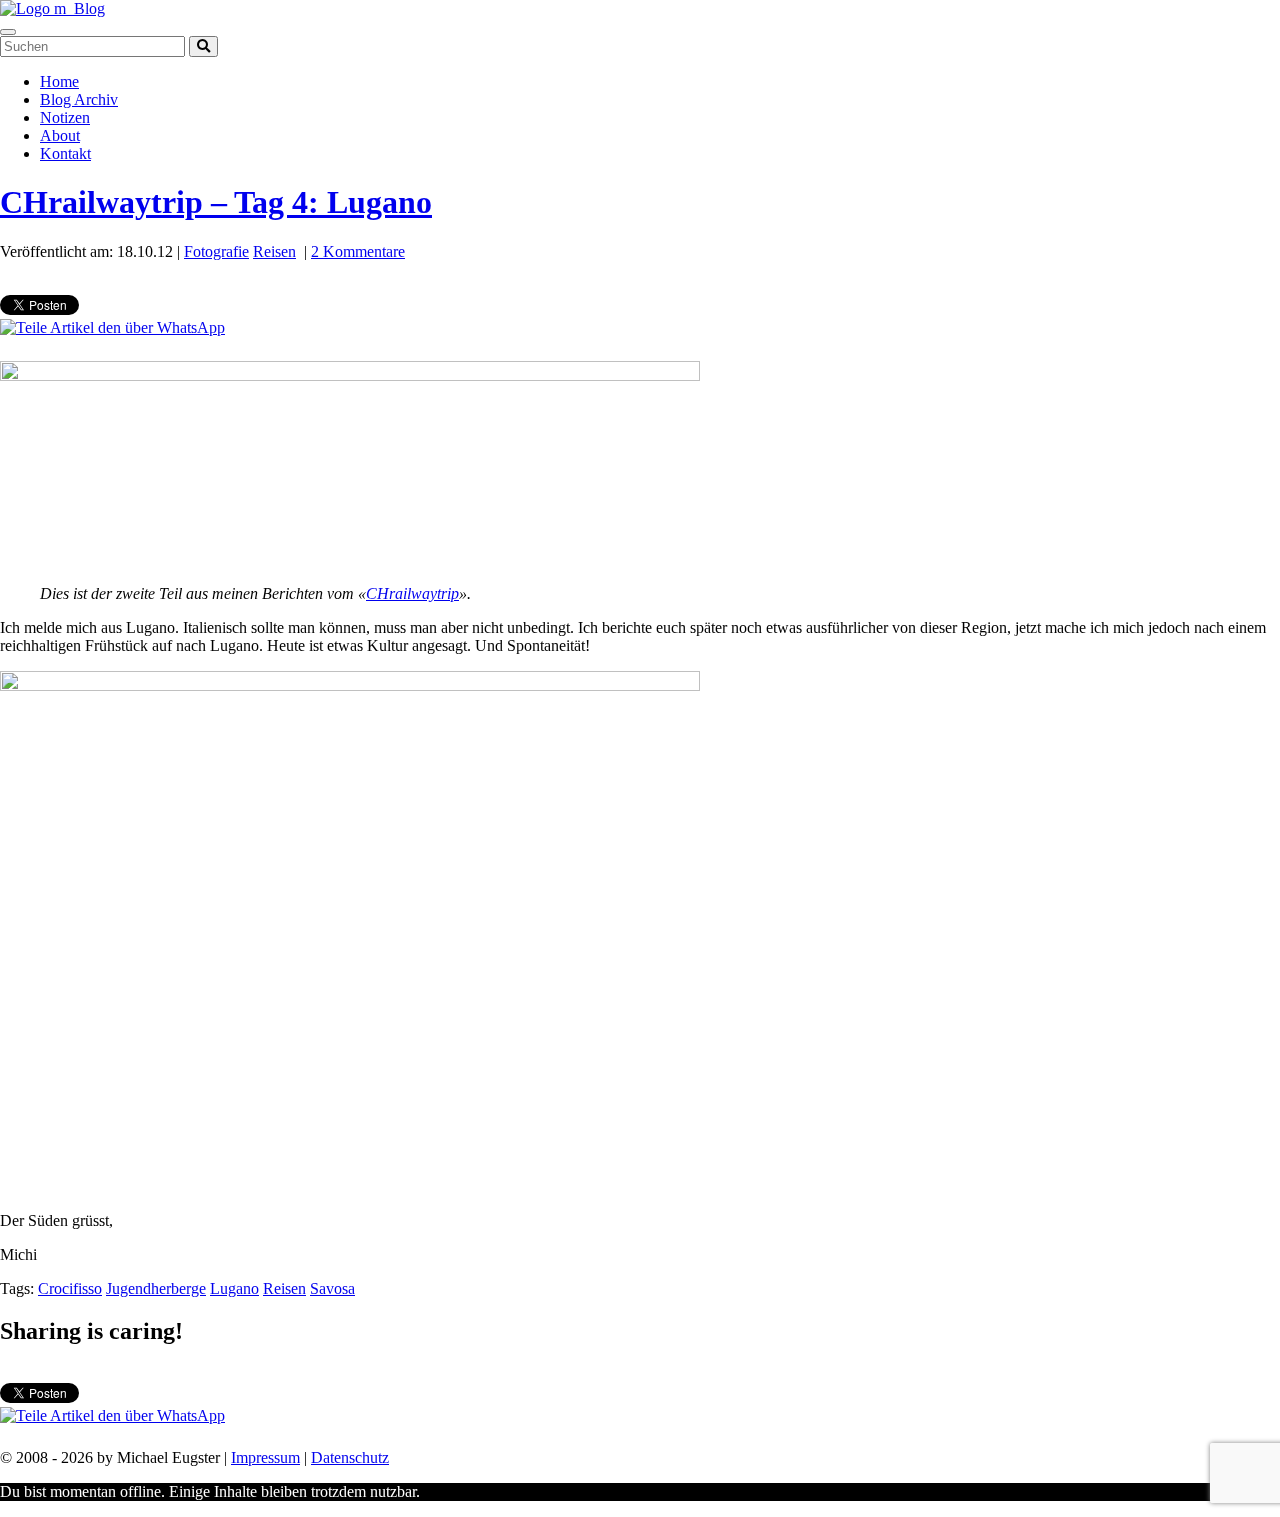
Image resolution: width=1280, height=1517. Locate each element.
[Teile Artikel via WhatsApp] (112, 327)
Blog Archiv (79, 99)
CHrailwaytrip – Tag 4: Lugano (216, 202)
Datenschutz (350, 1457)
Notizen (65, 117)
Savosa (332, 1288)
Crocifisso (70, 1288)
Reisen (274, 251)
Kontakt (65, 153)
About (60, 135)
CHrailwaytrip (412, 593)
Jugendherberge (156, 1288)
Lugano (234, 1288)
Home (59, 81)
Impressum (265, 1457)
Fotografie (216, 251)
